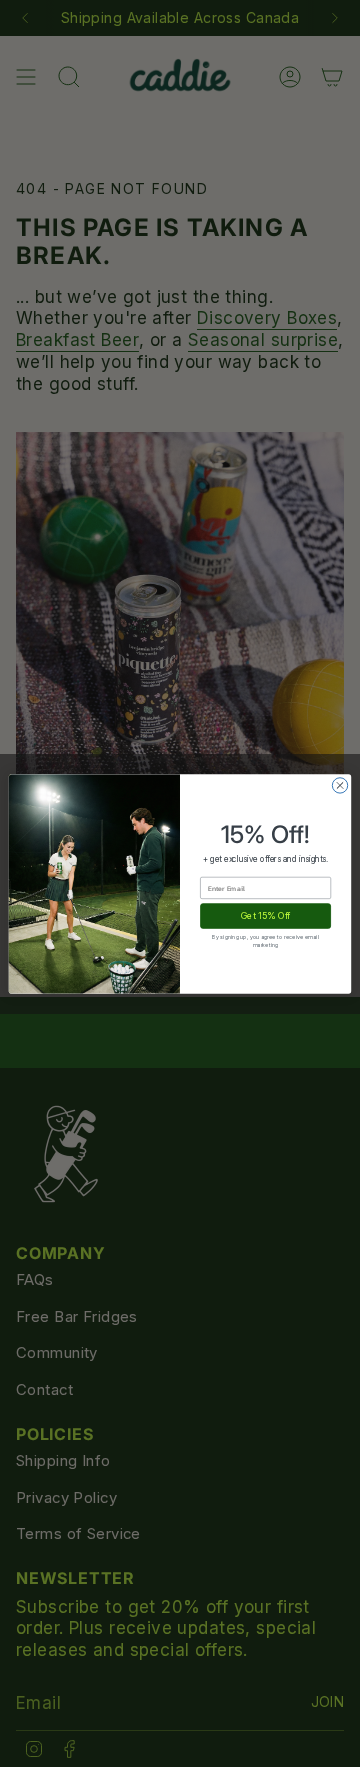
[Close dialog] (339, 784)
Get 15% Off (266, 915)
